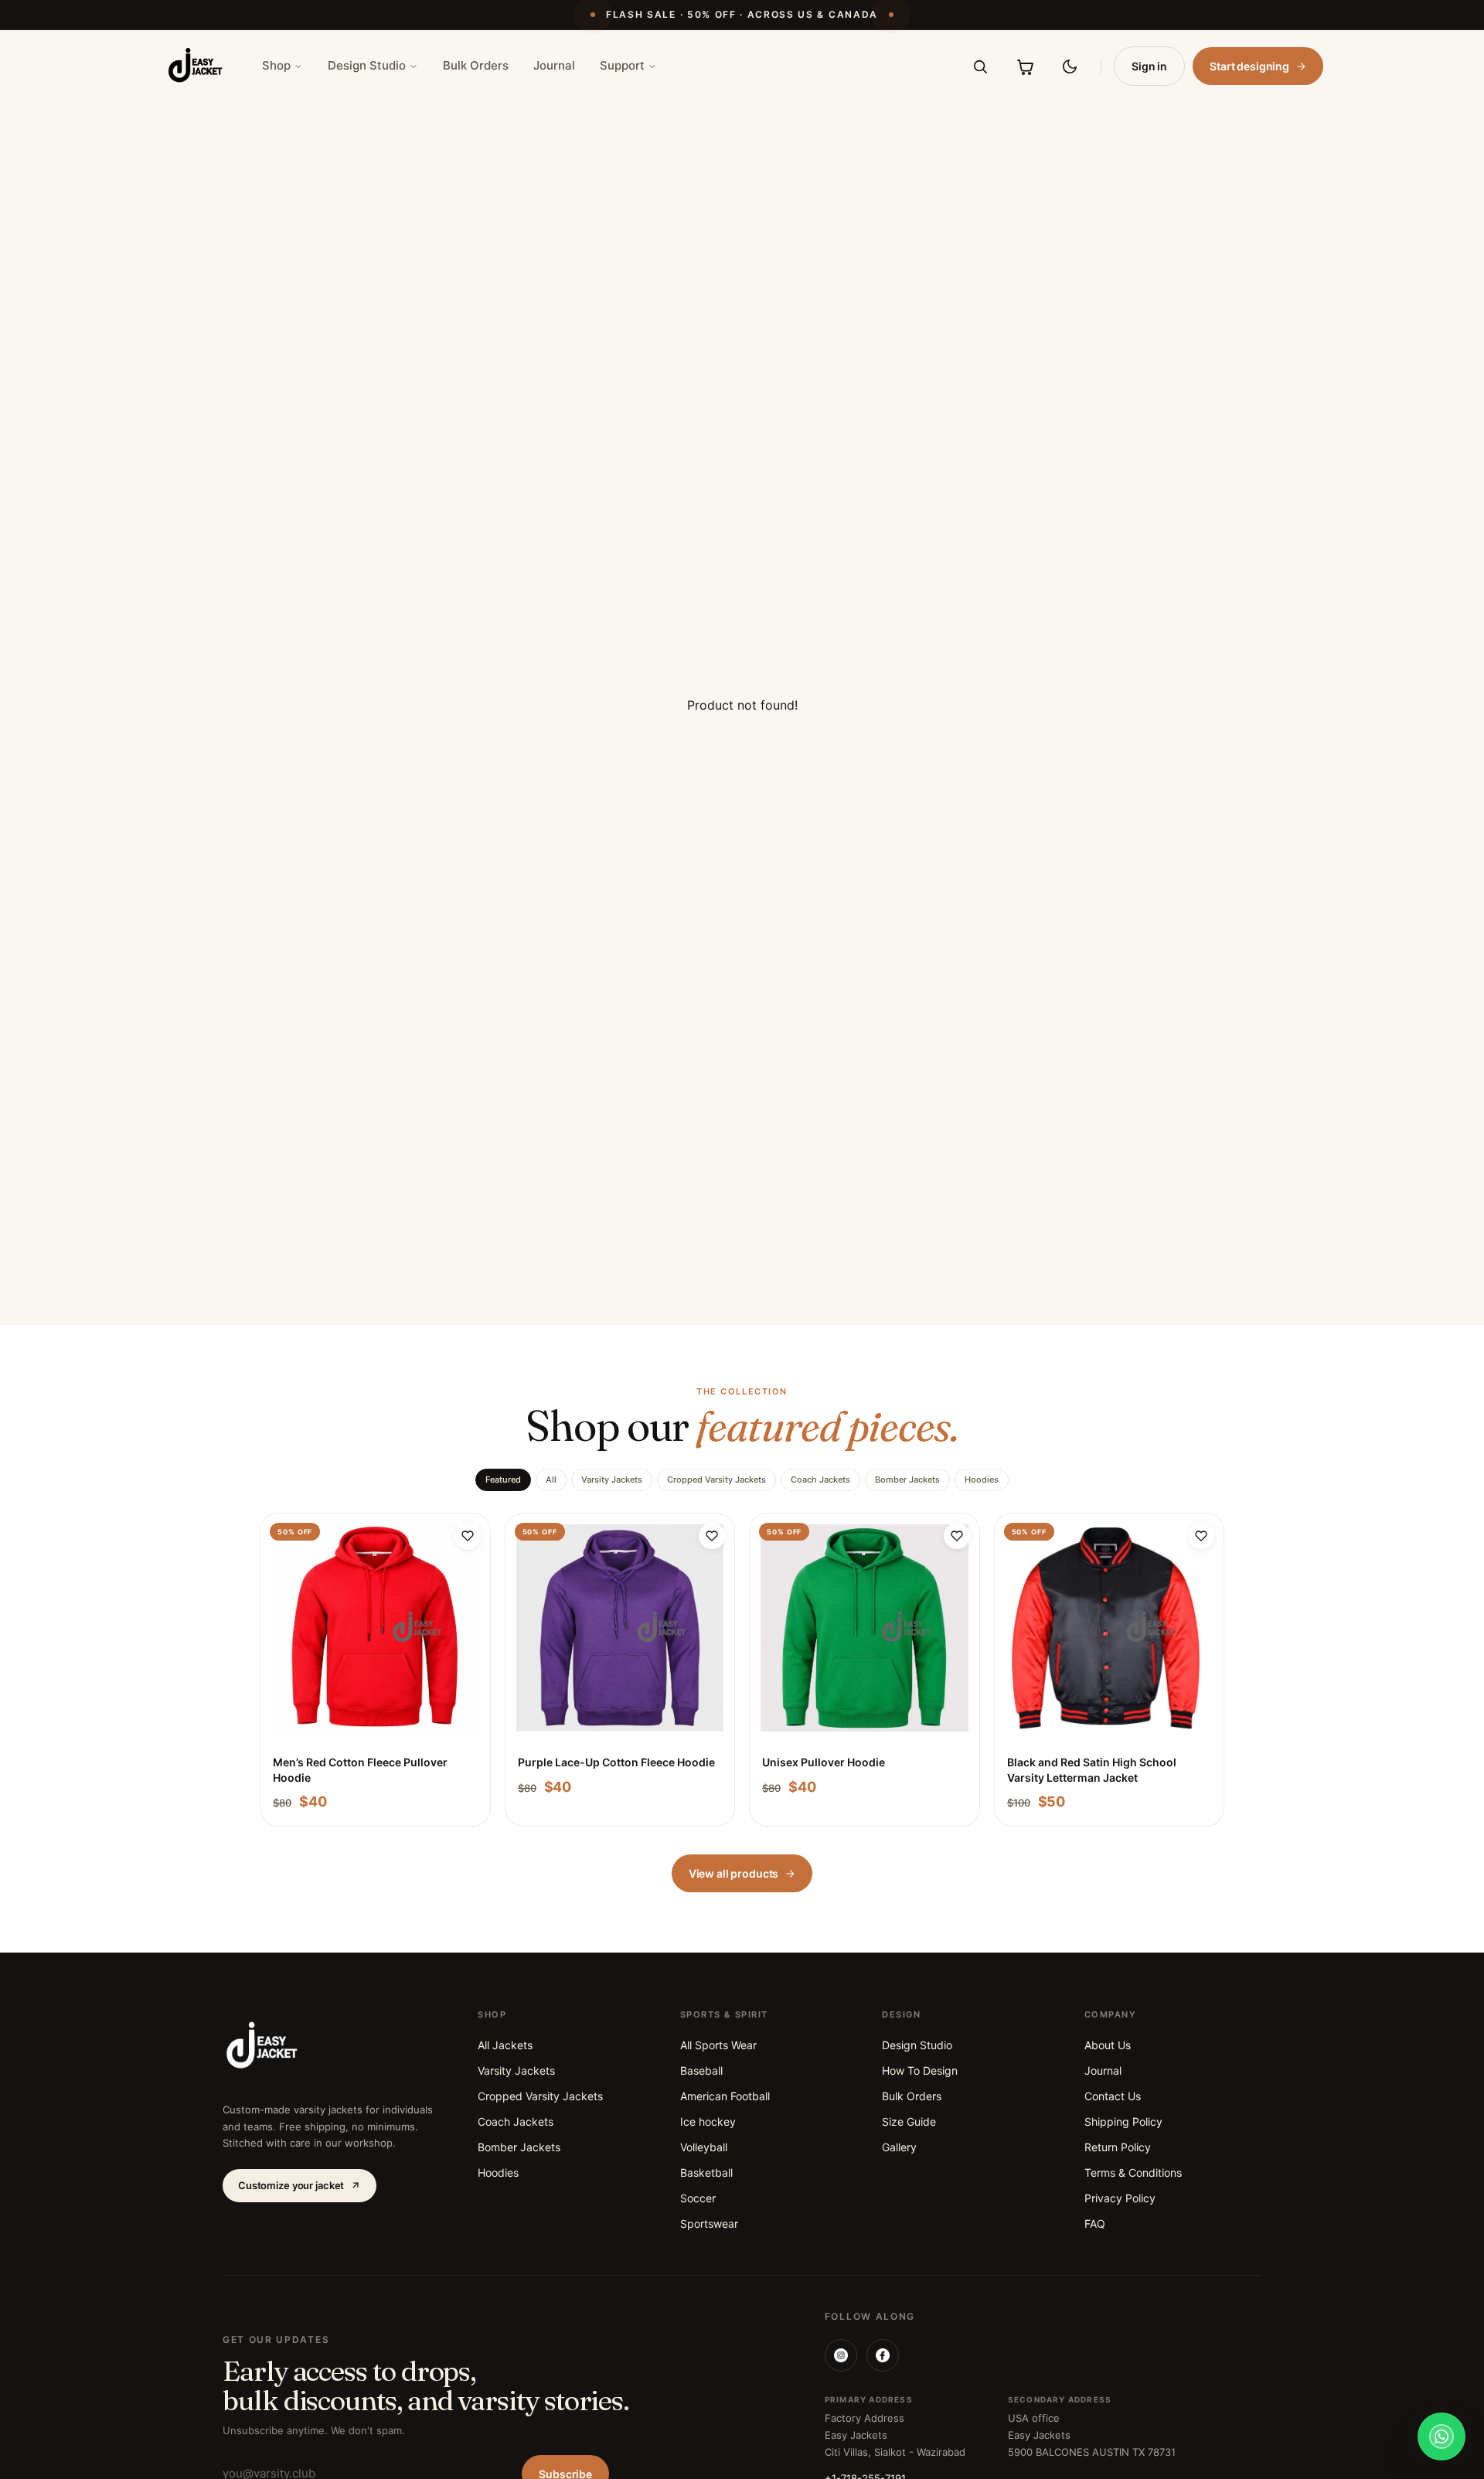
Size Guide (909, 2121)
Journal (554, 65)
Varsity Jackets (612, 1480)
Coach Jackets (820, 1480)
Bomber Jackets (907, 1480)
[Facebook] (883, 2355)
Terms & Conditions (1133, 2173)
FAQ (1095, 2224)
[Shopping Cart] (1025, 66)
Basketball (706, 2173)
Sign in (1149, 66)
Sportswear (709, 2224)
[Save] (468, 1536)
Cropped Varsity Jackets (716, 1480)
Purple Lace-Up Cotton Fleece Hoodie (616, 1762)
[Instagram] (841, 2355)
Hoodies (982, 1480)
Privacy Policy (1120, 2198)
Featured (503, 1480)
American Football (725, 2096)
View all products (734, 1873)
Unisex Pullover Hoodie (824, 1762)
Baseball (701, 2070)
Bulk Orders (476, 65)
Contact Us (1113, 2096)
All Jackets (505, 2045)
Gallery (899, 2147)
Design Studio (367, 65)
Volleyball (704, 2147)
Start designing (1249, 66)
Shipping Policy (1123, 2121)
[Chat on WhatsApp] (1441, 2436)
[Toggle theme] (1070, 66)
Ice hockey (708, 2121)
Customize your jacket (291, 2185)
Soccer (698, 2198)
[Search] (980, 66)
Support (622, 65)
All (551, 1480)
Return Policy (1118, 2147)
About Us (1108, 2045)
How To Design (920, 2070)
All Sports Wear (718, 2045)
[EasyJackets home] (196, 66)
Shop (276, 65)
